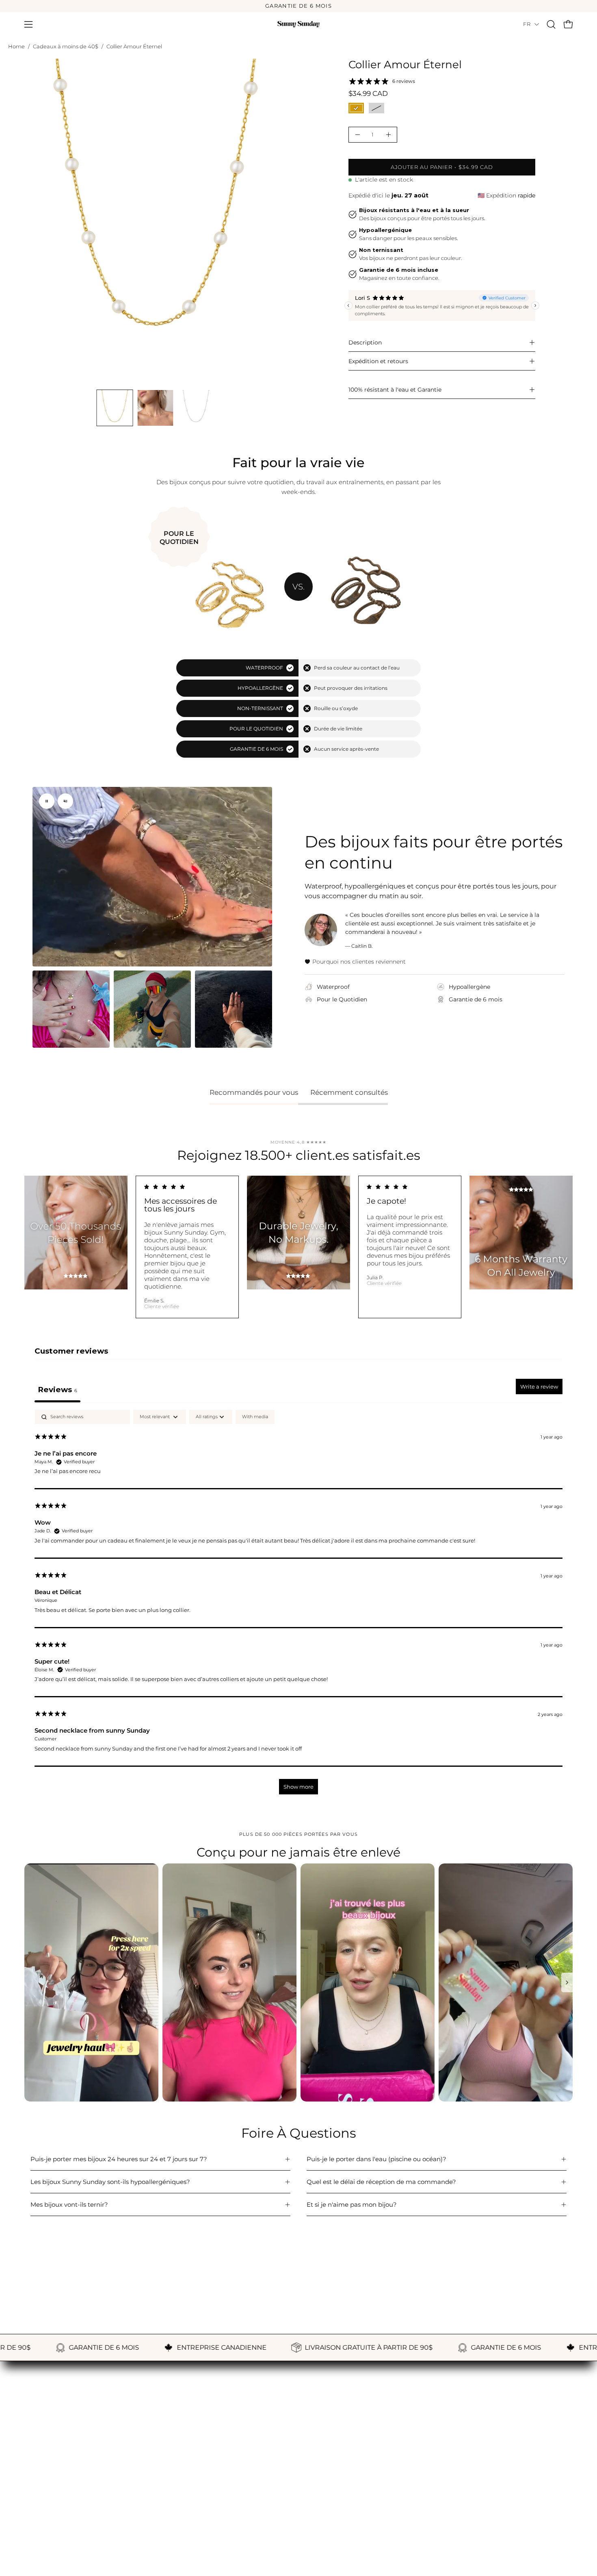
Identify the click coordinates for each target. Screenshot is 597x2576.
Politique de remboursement (256, 2491)
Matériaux (40, 2504)
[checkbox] (255, 1417)
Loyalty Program (426, 2491)
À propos (38, 2479)
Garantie (225, 2479)
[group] (298, 6)
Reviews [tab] (57, 1390)
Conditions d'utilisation (247, 2529)
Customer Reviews (429, 2479)
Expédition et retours (378, 361)
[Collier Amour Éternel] (115, 408)
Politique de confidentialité (253, 2517)
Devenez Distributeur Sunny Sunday (79, 2542)
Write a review (539, 1387)
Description (365, 342)
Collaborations (422, 2504)
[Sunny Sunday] (298, 24)
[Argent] (376, 108)
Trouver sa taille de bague (63, 2491)
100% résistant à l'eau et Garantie (395, 390)
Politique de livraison (244, 2504)
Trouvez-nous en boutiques (65, 2529)
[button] (551, 24)
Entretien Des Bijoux (55, 2517)
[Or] (356, 108)
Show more (298, 1787)
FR (527, 24)
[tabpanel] (298, 1606)
